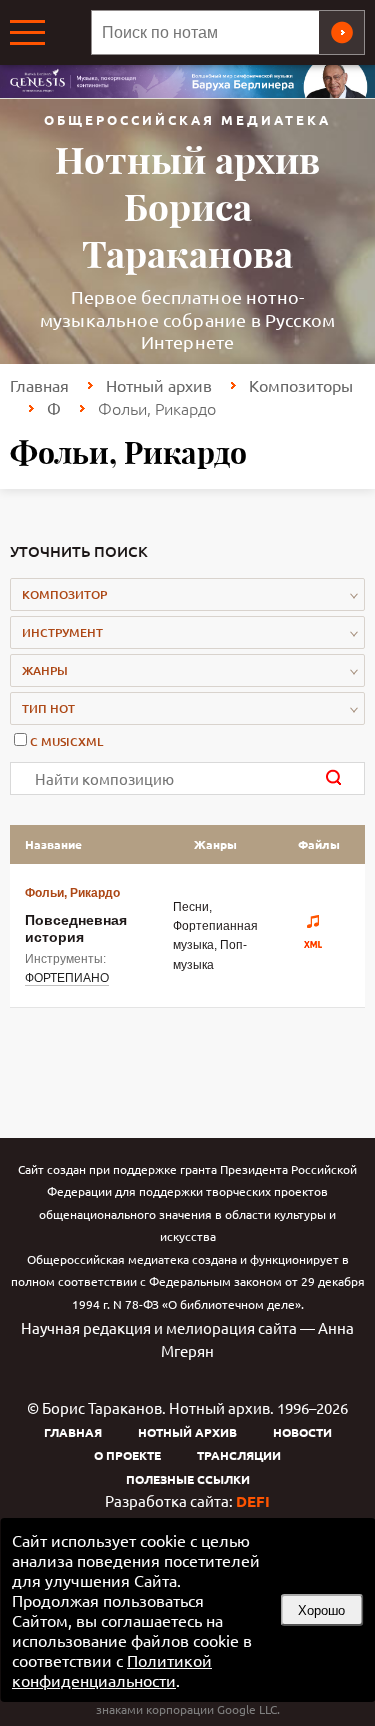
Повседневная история (76, 928)
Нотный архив (159, 385)
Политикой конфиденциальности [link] (112, 1670)
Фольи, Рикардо (72, 893)
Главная (39, 385)
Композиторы (301, 385)
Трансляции (239, 1455)
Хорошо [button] (321, 1610)
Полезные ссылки (188, 1479)
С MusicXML (66, 741)
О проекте (127, 1455)
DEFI (253, 1501)
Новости (302, 1432)
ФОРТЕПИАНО (67, 978)
